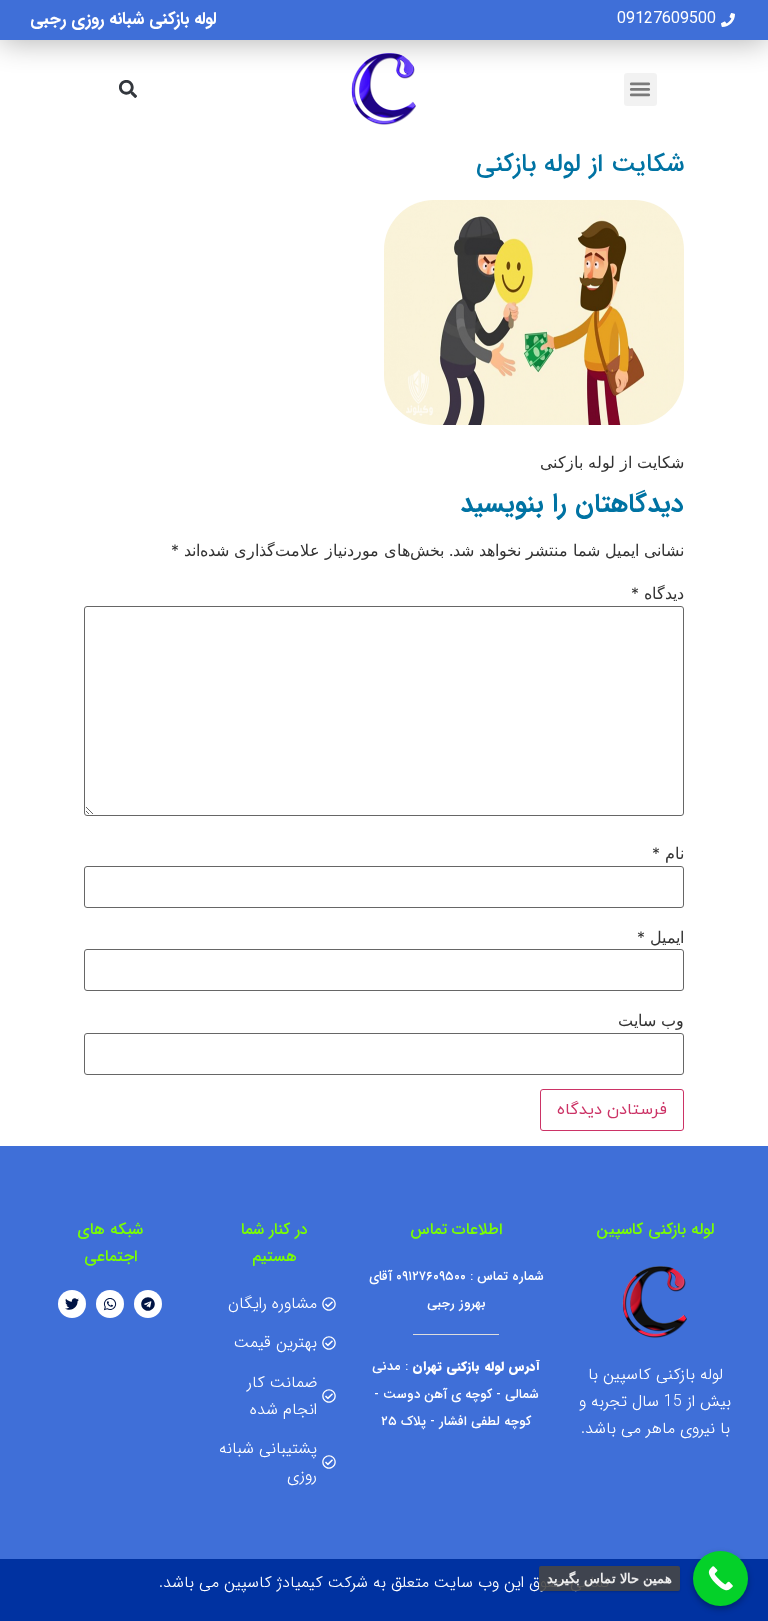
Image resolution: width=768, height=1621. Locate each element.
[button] (640, 89)
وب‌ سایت (651, 1020)
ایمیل (660, 937)
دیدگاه (657, 593)
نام (668, 853)
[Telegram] (148, 1304)
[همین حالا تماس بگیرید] (720, 1578)
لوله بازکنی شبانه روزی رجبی (123, 19)
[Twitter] (72, 1304)
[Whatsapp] (110, 1304)
